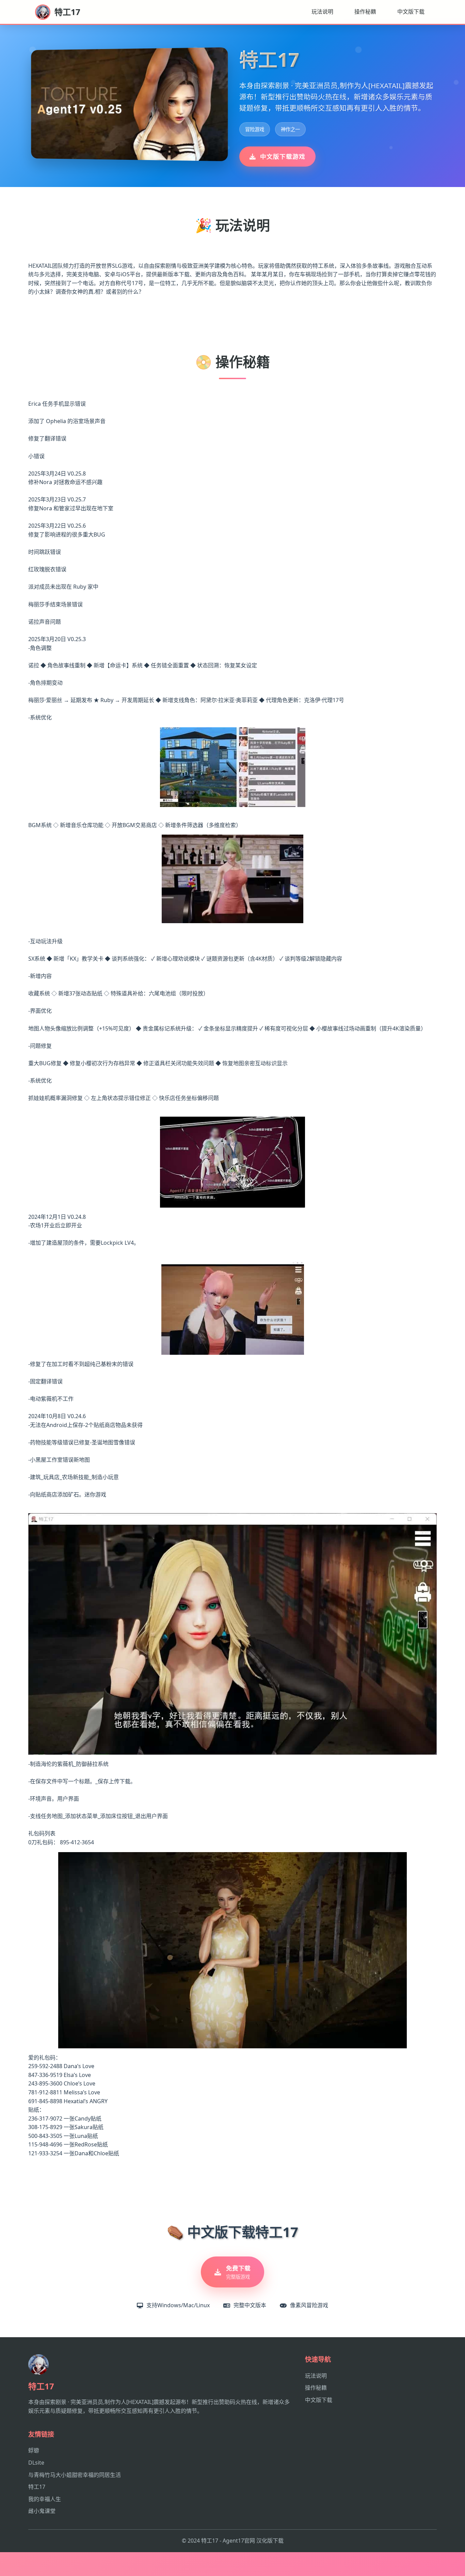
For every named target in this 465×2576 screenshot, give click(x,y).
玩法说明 (322, 12)
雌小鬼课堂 (42, 2511)
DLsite (36, 2463)
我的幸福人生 (45, 2499)
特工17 (37, 2487)
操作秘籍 (365, 12)
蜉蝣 (34, 2450)
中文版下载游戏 (283, 156)
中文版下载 (411, 12)
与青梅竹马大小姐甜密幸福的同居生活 (75, 2475)
